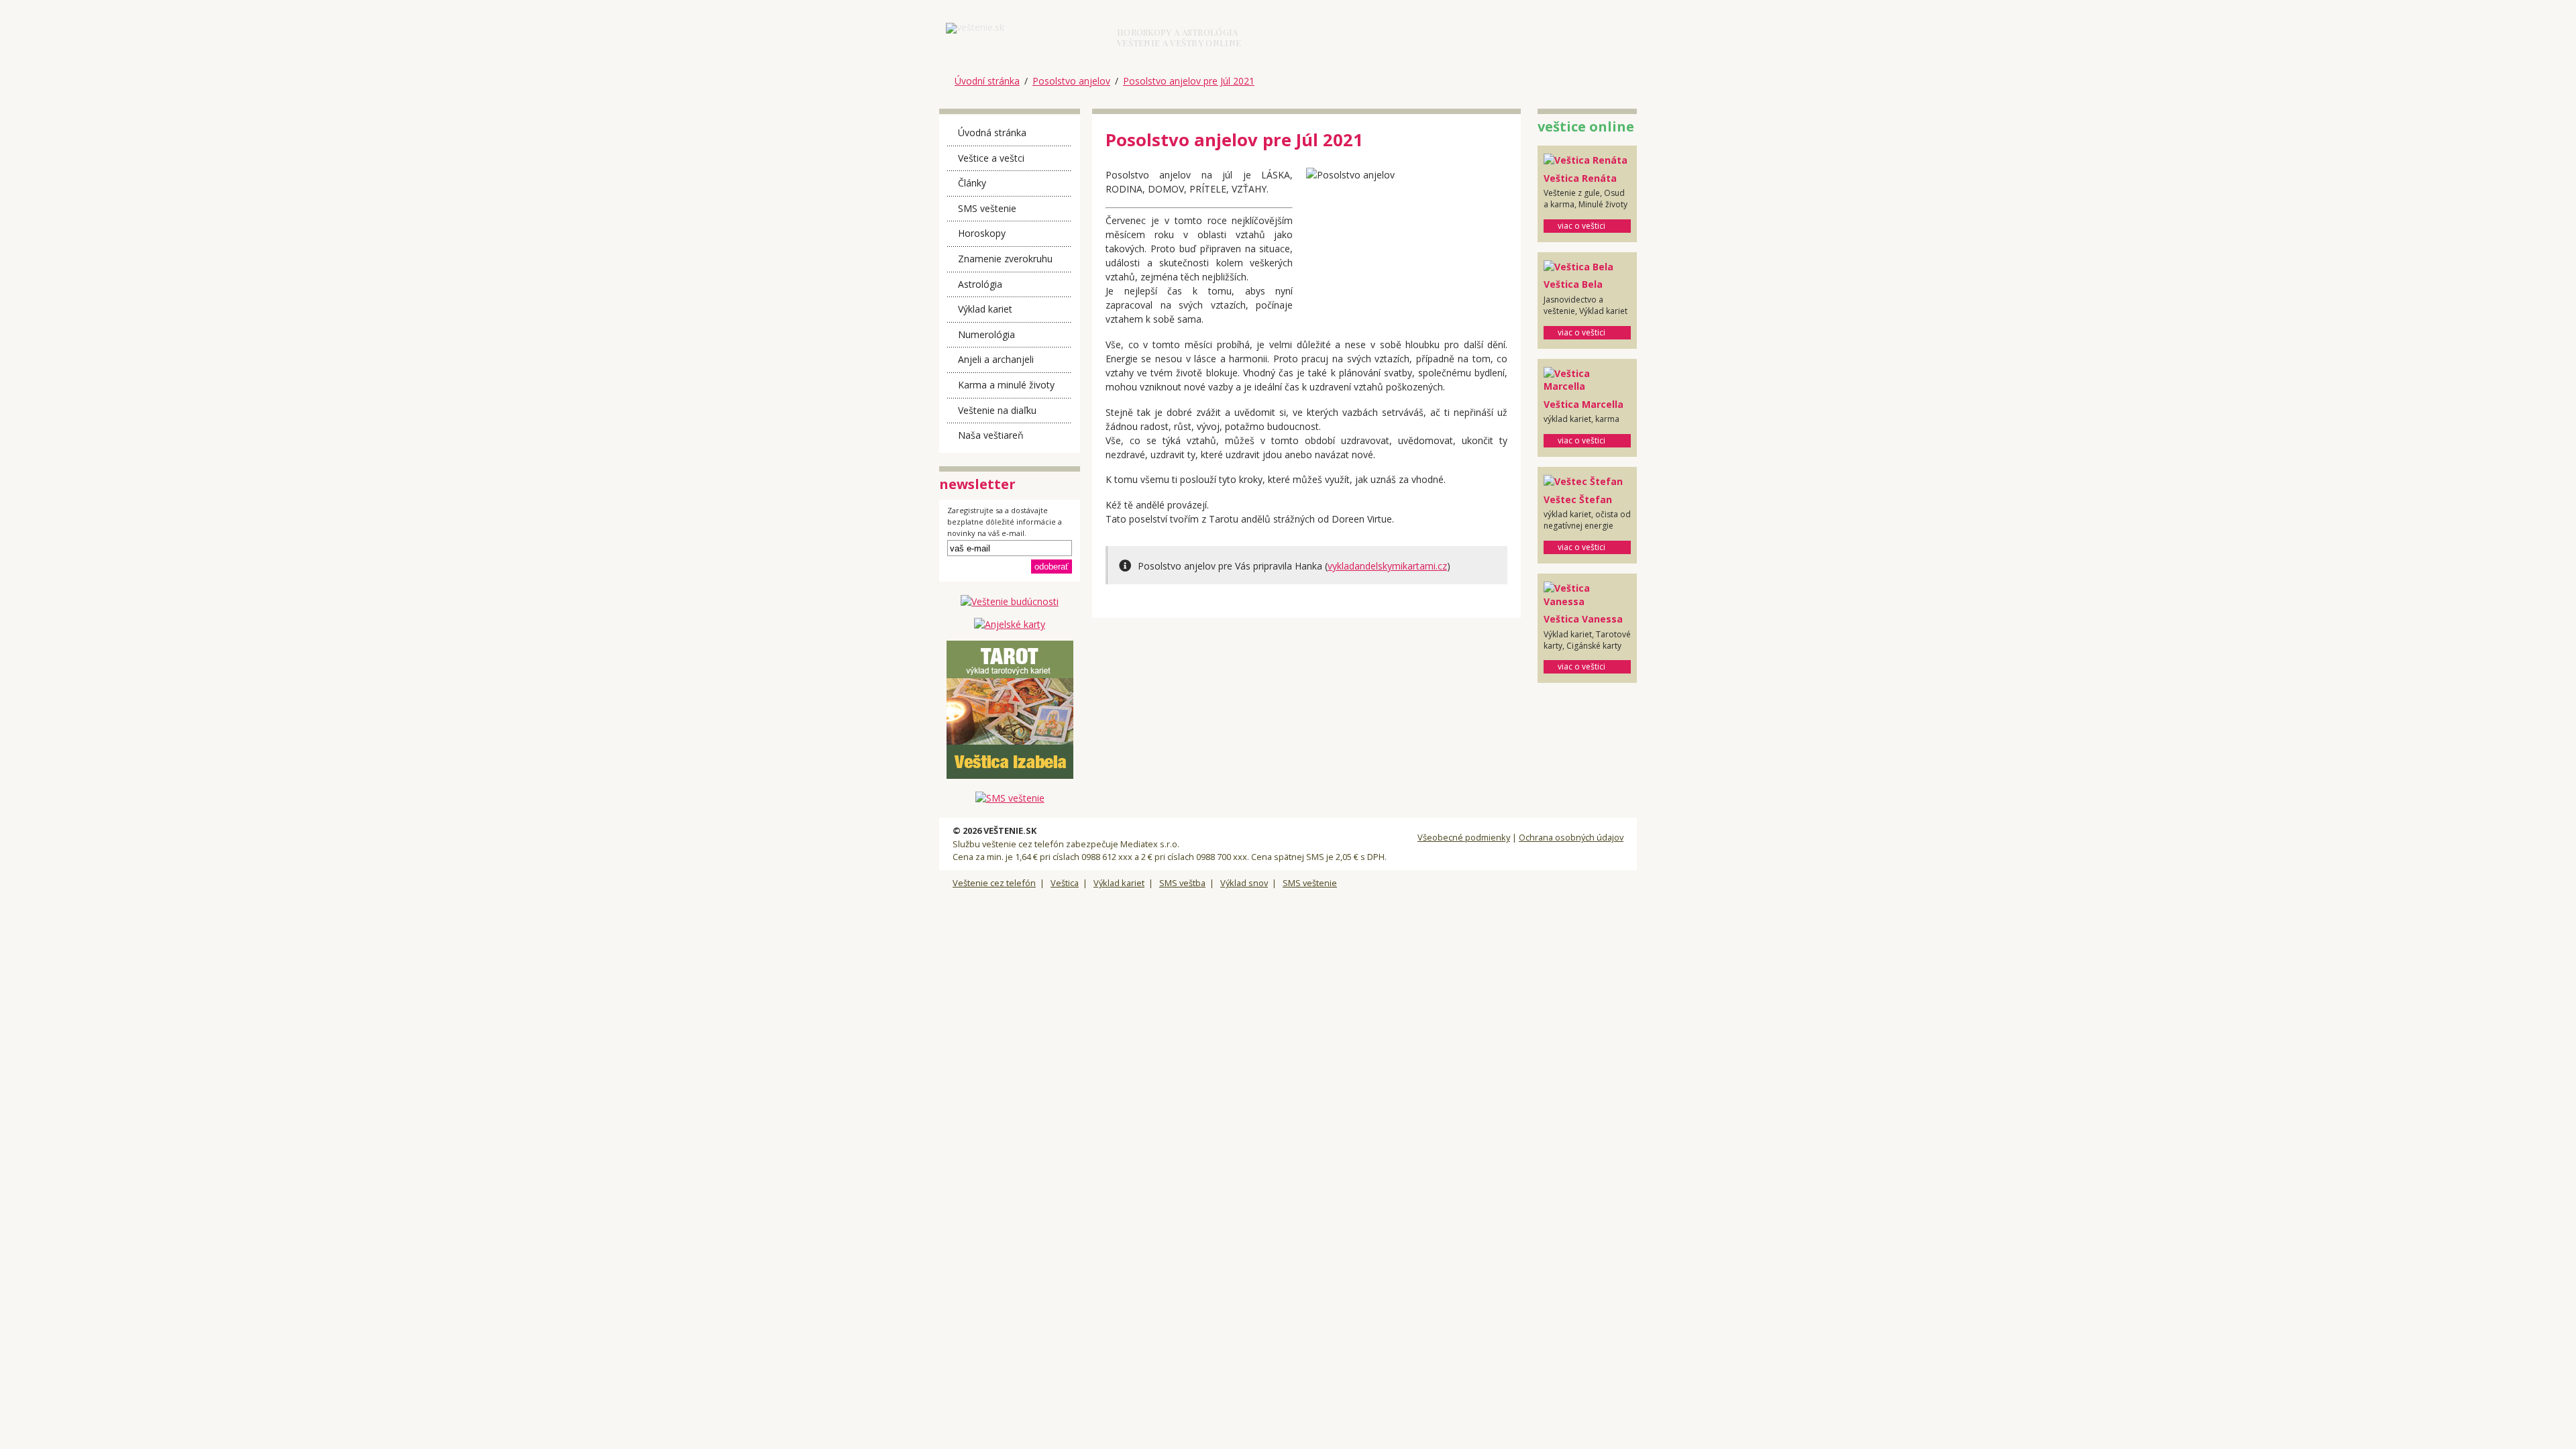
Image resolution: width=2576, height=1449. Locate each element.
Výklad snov (1244, 883)
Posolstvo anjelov (1071, 81)
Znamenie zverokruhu (1005, 259)
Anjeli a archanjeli (996, 359)
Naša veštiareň (991, 435)
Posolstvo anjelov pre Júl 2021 (1189, 81)
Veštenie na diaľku (997, 410)
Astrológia (980, 284)
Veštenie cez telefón (994, 883)
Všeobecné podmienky (1464, 837)
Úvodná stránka (992, 132)
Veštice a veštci (991, 158)
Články (972, 183)
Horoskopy (982, 233)
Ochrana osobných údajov (1571, 837)
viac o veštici (1581, 226)
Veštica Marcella (1584, 404)
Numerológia (986, 334)
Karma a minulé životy (1006, 385)
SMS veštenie (987, 208)
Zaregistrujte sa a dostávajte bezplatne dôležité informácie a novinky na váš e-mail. (1005, 522)
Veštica (1065, 883)
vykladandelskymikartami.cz (1387, 566)
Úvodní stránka (987, 81)
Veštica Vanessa (1583, 619)
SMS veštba (1182, 883)
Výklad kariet (985, 309)
